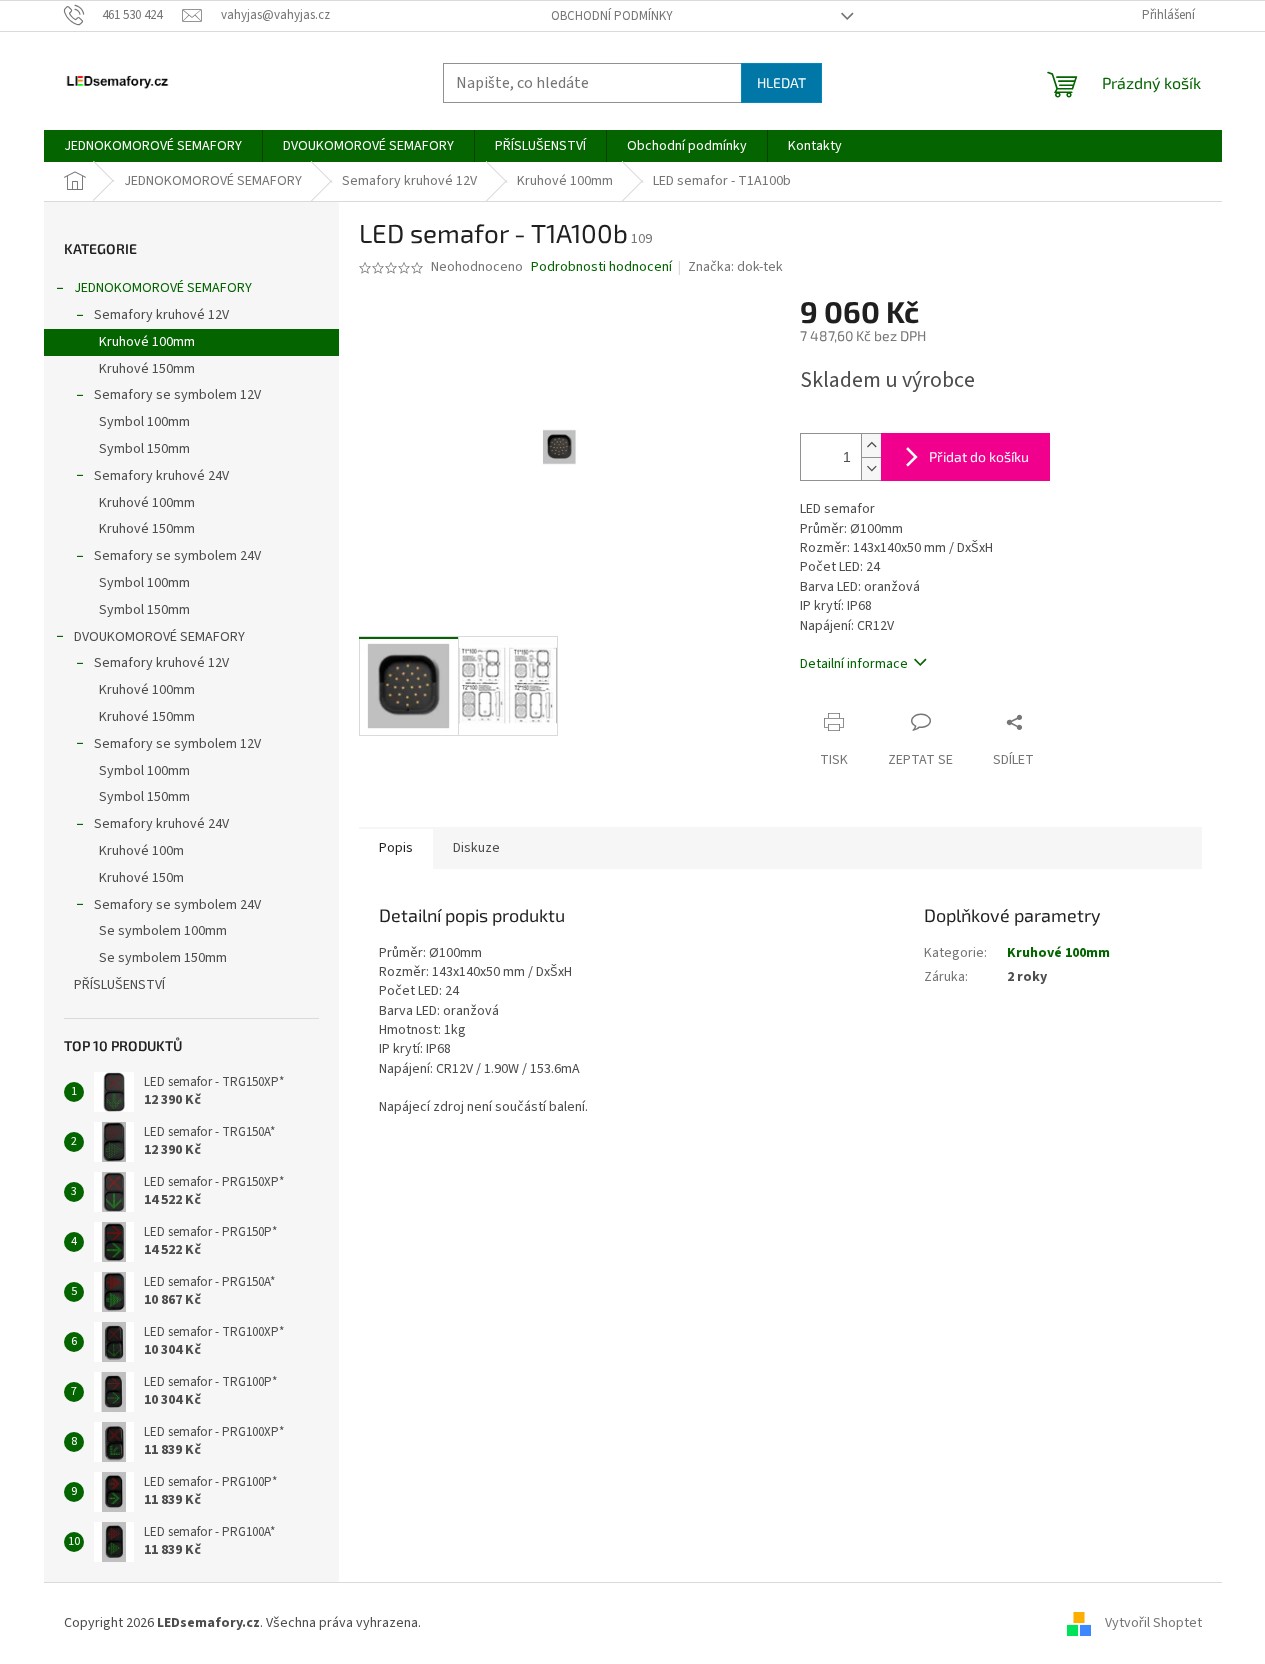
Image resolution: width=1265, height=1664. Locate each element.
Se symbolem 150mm (163, 958)
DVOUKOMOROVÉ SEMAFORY (159, 637)
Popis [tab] (396, 848)
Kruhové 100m (141, 851)
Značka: (735, 267)
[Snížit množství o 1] (871, 468)
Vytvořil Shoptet (1153, 1623)
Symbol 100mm (144, 422)
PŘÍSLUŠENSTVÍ (119, 985)
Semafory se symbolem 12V (177, 395)
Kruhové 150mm (147, 369)
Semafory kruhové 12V (161, 315)
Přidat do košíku (979, 456)
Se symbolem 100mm (163, 931)
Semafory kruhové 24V (161, 476)
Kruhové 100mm (147, 342)
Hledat (781, 82)
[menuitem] (153, 146)
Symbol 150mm (144, 449)
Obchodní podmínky (612, 16)
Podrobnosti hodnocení (601, 267)
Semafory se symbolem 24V (177, 556)
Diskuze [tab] (476, 848)
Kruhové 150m (141, 878)
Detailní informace (854, 664)
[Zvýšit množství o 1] (871, 445)
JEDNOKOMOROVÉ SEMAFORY (163, 288)
